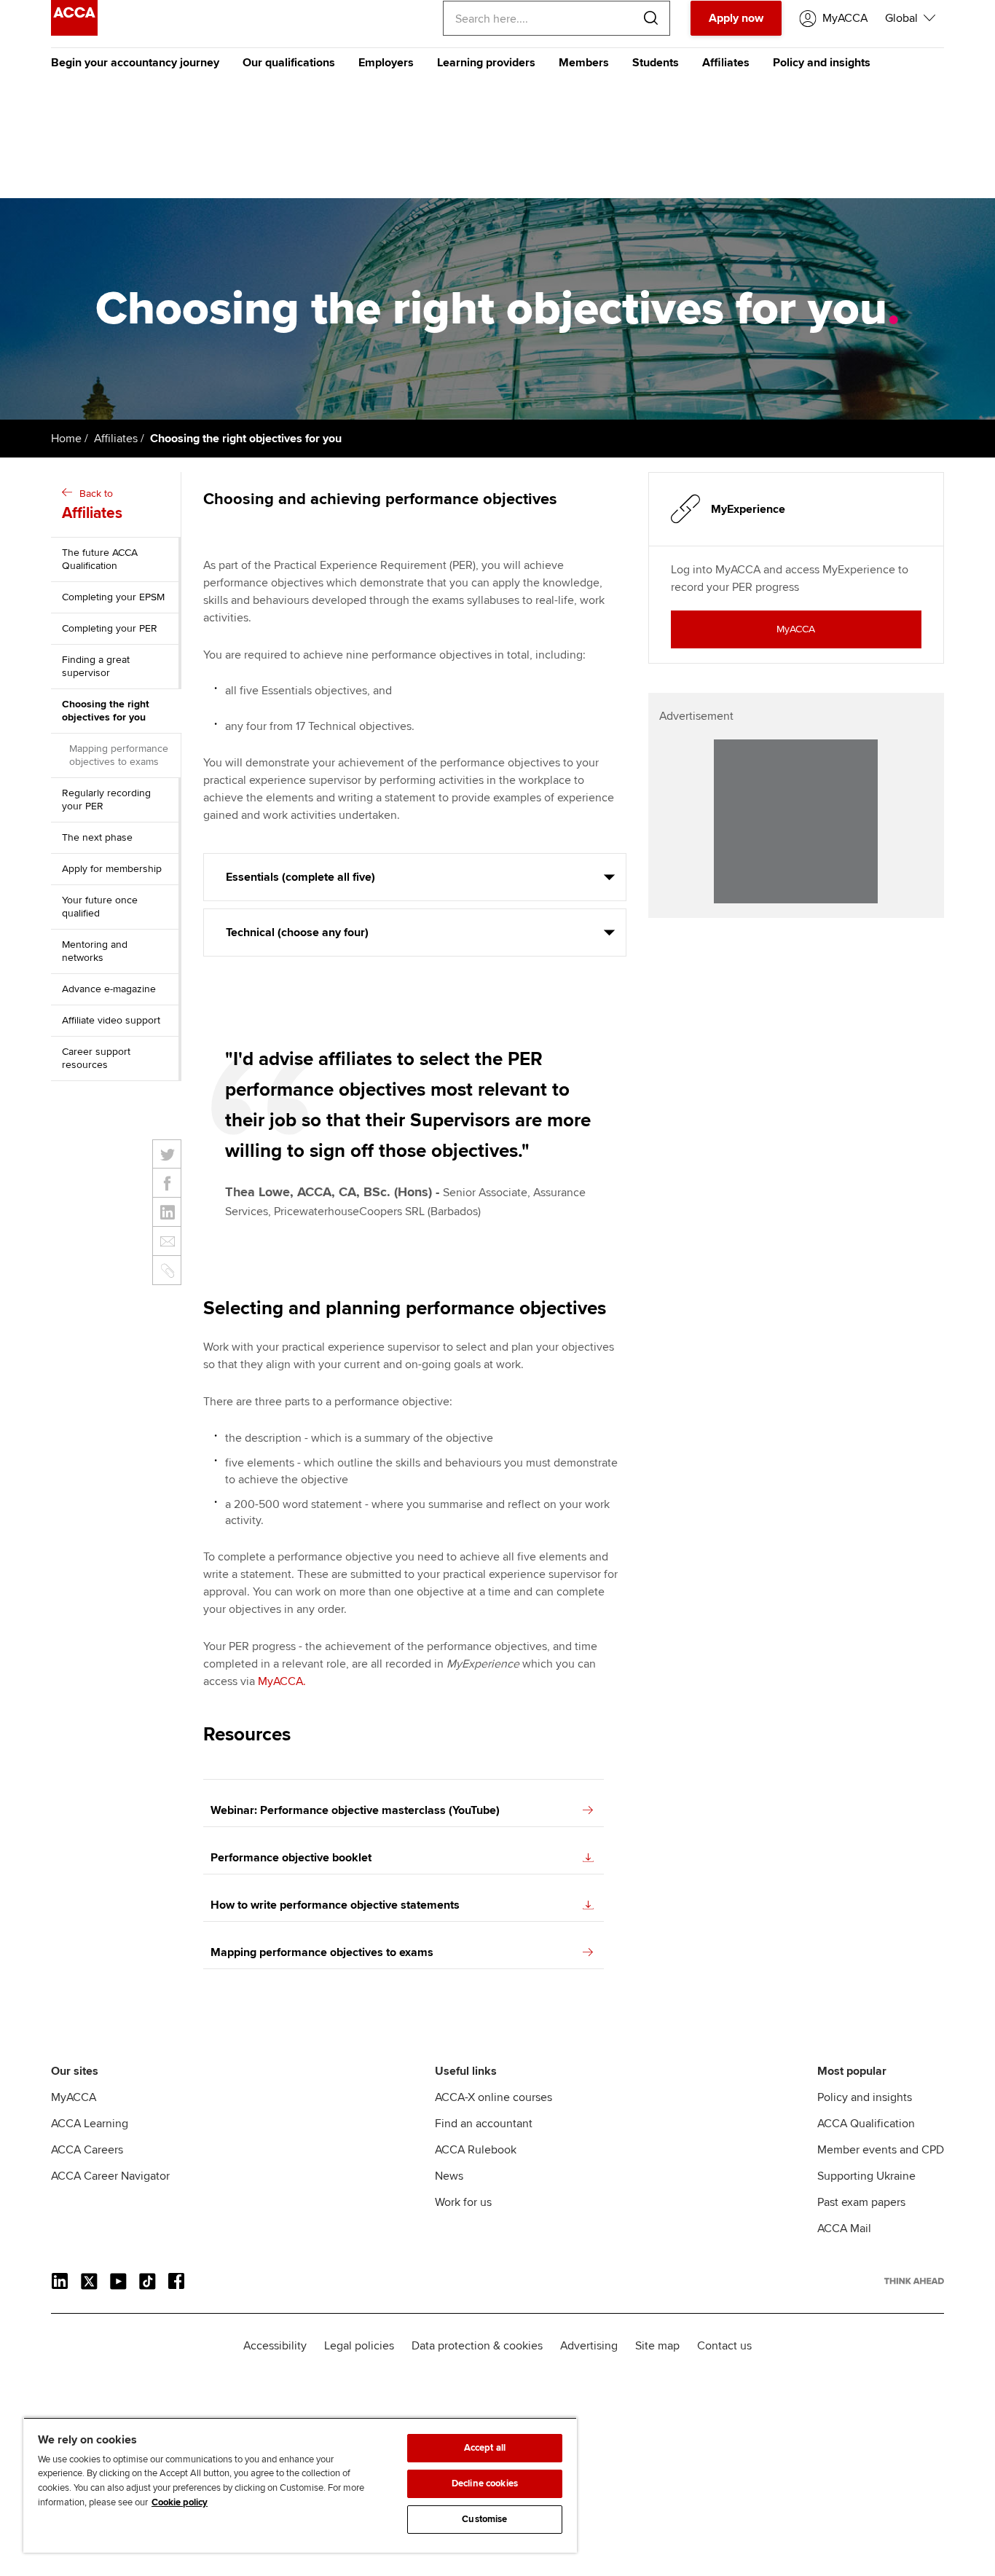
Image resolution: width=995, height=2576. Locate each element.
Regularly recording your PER (106, 800)
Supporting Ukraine (866, 2176)
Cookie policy (180, 2502)
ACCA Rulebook (476, 2150)
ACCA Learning (90, 2124)
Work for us (463, 2202)
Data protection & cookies (477, 2346)
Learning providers (486, 63)
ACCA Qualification (866, 2124)
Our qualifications (289, 63)
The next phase (97, 837)
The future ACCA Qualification (100, 559)
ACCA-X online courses (493, 2097)
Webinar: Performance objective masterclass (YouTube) (355, 1810)
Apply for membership (112, 869)
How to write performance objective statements (335, 1905)
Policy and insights (822, 63)
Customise (484, 2519)
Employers (386, 63)
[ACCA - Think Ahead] (74, 32)
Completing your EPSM (113, 597)
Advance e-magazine (109, 989)
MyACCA (74, 2097)
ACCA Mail (844, 2229)
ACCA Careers (87, 2150)
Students (656, 63)
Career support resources (96, 1058)
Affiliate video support (111, 1020)
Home (66, 439)
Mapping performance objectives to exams (119, 755)
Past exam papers (861, 2202)
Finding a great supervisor (96, 666)
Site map (657, 2346)
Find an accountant (484, 2124)
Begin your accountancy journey (135, 63)
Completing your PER (110, 628)
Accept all (485, 2448)
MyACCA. (282, 1681)
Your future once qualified (100, 907)
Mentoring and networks (95, 951)
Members (584, 63)
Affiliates (726, 63)
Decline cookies (485, 2483)
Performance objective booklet (291, 1858)
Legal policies (359, 2346)
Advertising (589, 2346)
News (449, 2176)
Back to (92, 505)
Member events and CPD (881, 2150)
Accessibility (275, 2346)
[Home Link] (914, 2281)
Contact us (724, 2346)
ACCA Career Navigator (110, 2176)
